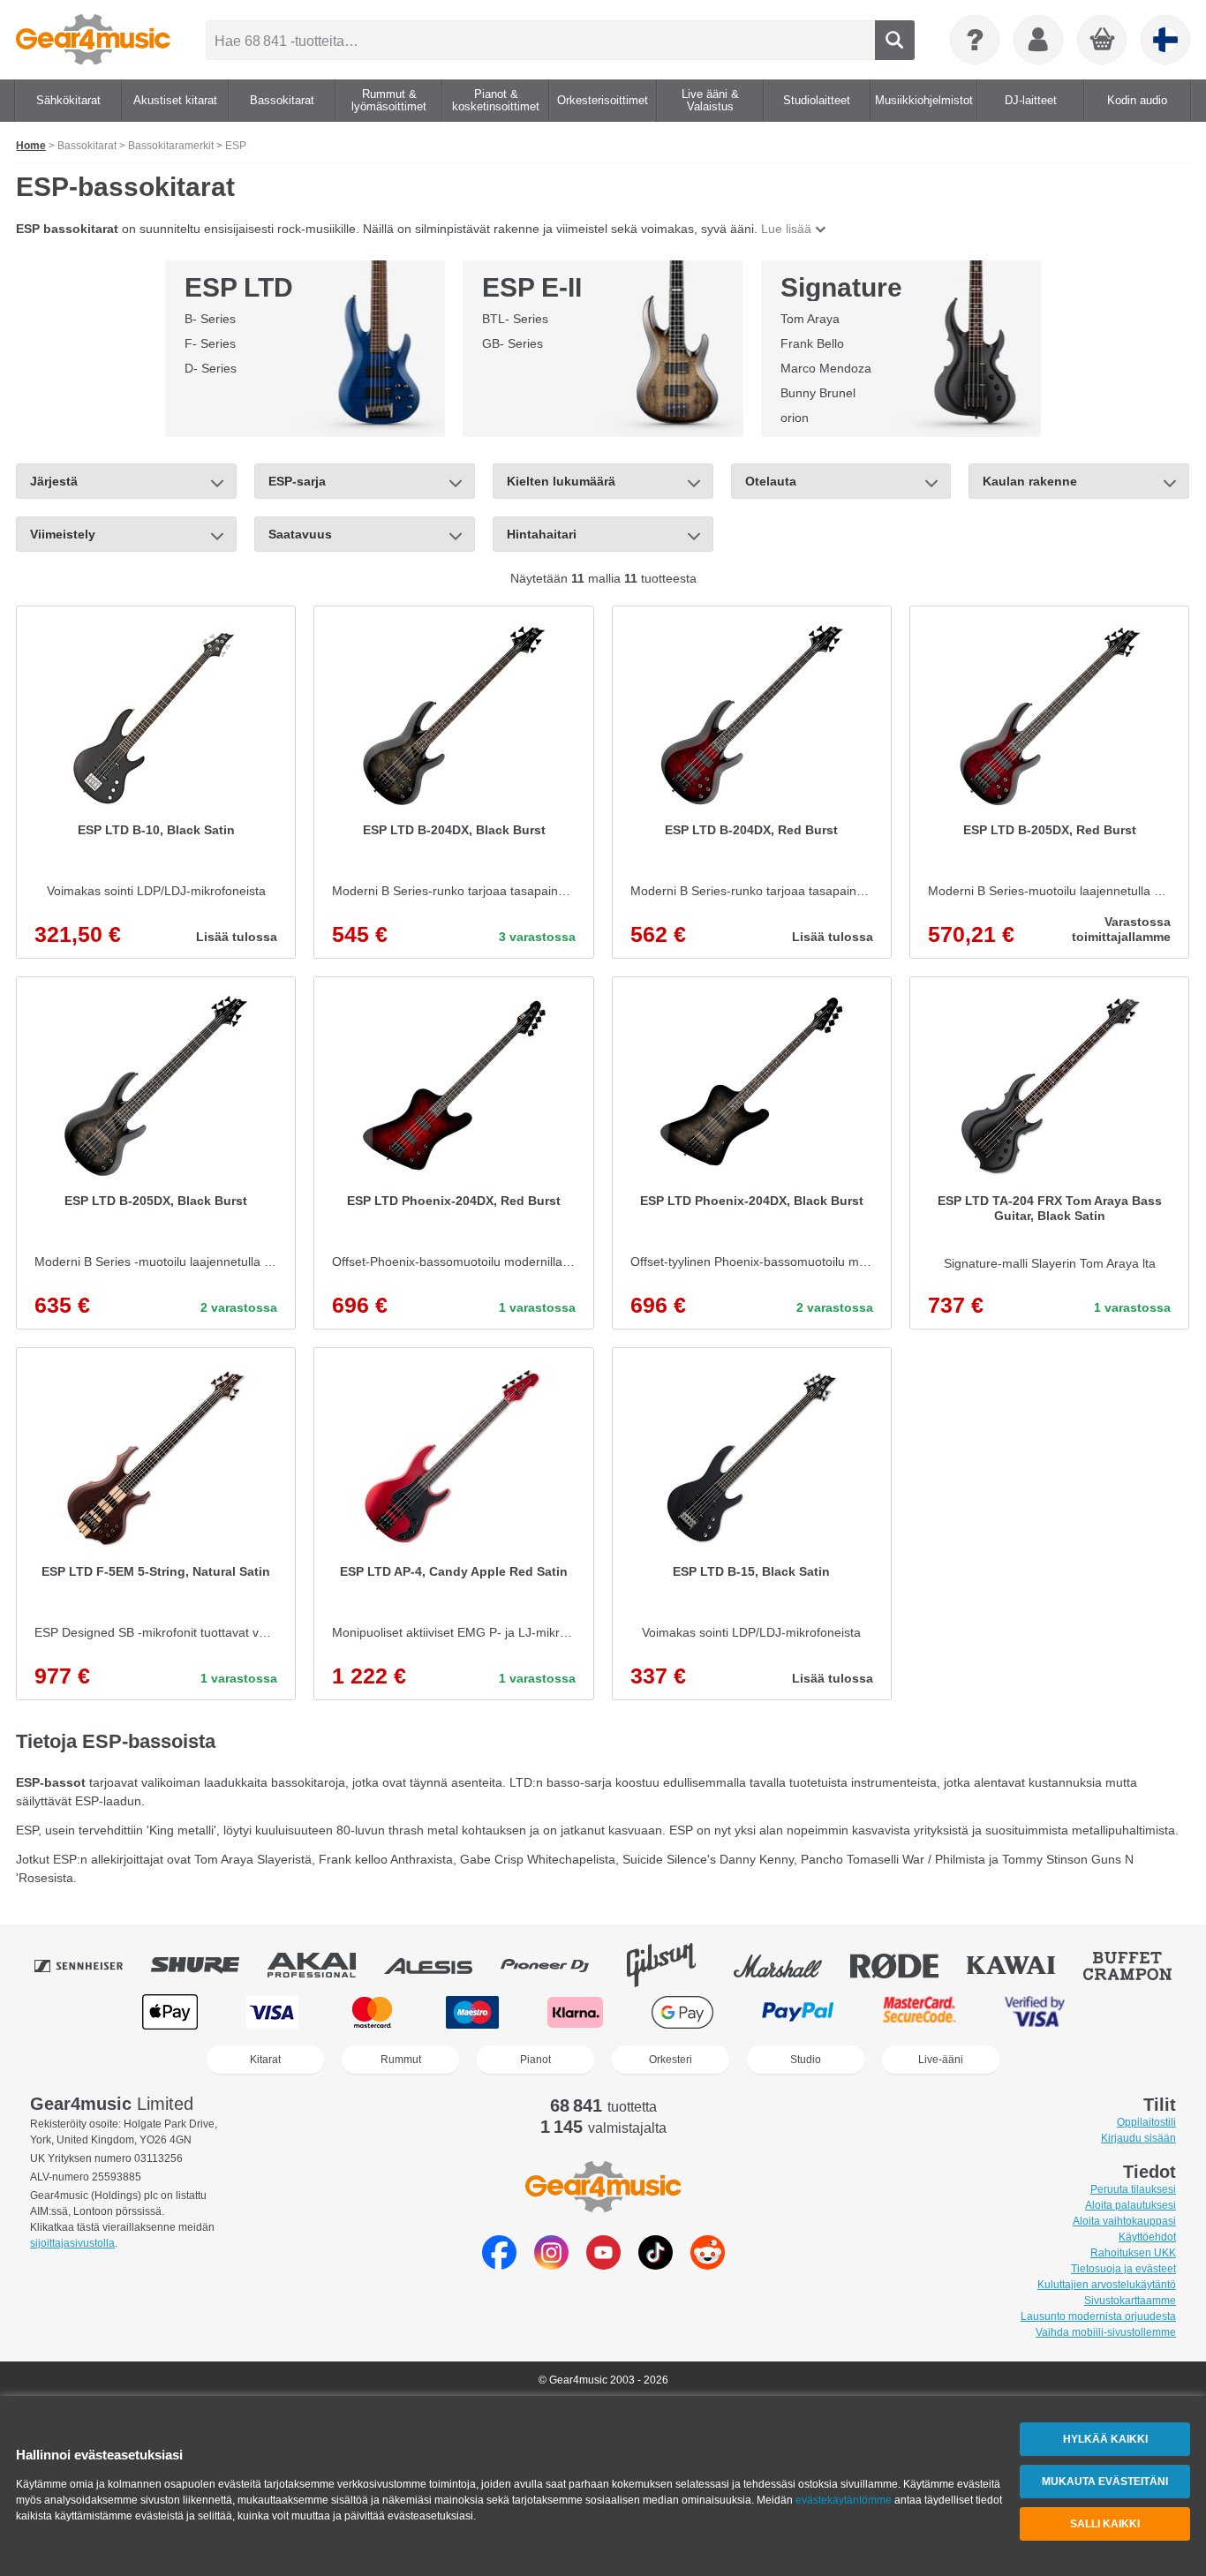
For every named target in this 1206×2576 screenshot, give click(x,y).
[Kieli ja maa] (1165, 40)
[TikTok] (656, 2265)
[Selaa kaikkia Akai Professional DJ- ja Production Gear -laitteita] (324, 1965)
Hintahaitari (542, 534)
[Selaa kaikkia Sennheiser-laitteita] (91, 1965)
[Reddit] (708, 2265)
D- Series (211, 368)
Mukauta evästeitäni (1105, 2482)
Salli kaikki (1105, 2524)
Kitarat (265, 2060)
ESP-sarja (297, 481)
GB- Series (513, 343)
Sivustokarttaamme (1130, 2301)
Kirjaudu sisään (1138, 2138)
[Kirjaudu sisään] (1038, 40)
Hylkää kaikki (1105, 2439)
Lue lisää (786, 229)
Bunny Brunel (818, 393)
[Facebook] (499, 2265)
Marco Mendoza (826, 368)
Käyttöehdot (1147, 2237)
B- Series (210, 319)
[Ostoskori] (1103, 41)
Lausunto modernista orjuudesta (1098, 2316)
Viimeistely (63, 534)
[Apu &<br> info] (975, 40)
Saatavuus (300, 534)
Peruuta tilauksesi (1133, 2189)
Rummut (401, 2060)
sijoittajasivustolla (72, 2243)
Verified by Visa (1035, 2012)
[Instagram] (551, 2265)
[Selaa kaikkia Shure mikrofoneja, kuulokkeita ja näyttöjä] (207, 1965)
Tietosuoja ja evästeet (1123, 2269)
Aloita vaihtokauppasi (1124, 2221)
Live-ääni (941, 2060)
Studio (806, 2060)
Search (895, 40)
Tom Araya (810, 319)
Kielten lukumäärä (561, 481)
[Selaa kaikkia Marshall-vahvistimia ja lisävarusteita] (790, 1965)
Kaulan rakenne (1030, 481)
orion (795, 418)
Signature (841, 287)
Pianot (535, 2060)
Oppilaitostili (1146, 2122)
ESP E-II (532, 287)
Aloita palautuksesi (1131, 2205)
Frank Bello (812, 343)
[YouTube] (603, 2265)
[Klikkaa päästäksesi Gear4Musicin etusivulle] (93, 40)
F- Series (210, 343)
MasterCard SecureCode (920, 2012)
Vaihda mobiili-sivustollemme (1106, 2332)
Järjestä (54, 481)
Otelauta (771, 481)
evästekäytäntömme (844, 2500)
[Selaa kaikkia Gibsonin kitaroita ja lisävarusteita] (674, 1965)
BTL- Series (515, 319)
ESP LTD (239, 287)
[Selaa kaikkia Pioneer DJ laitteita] (557, 1965)
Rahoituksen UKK (1133, 2253)
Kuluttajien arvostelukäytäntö (1107, 2285)
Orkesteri (671, 2060)
